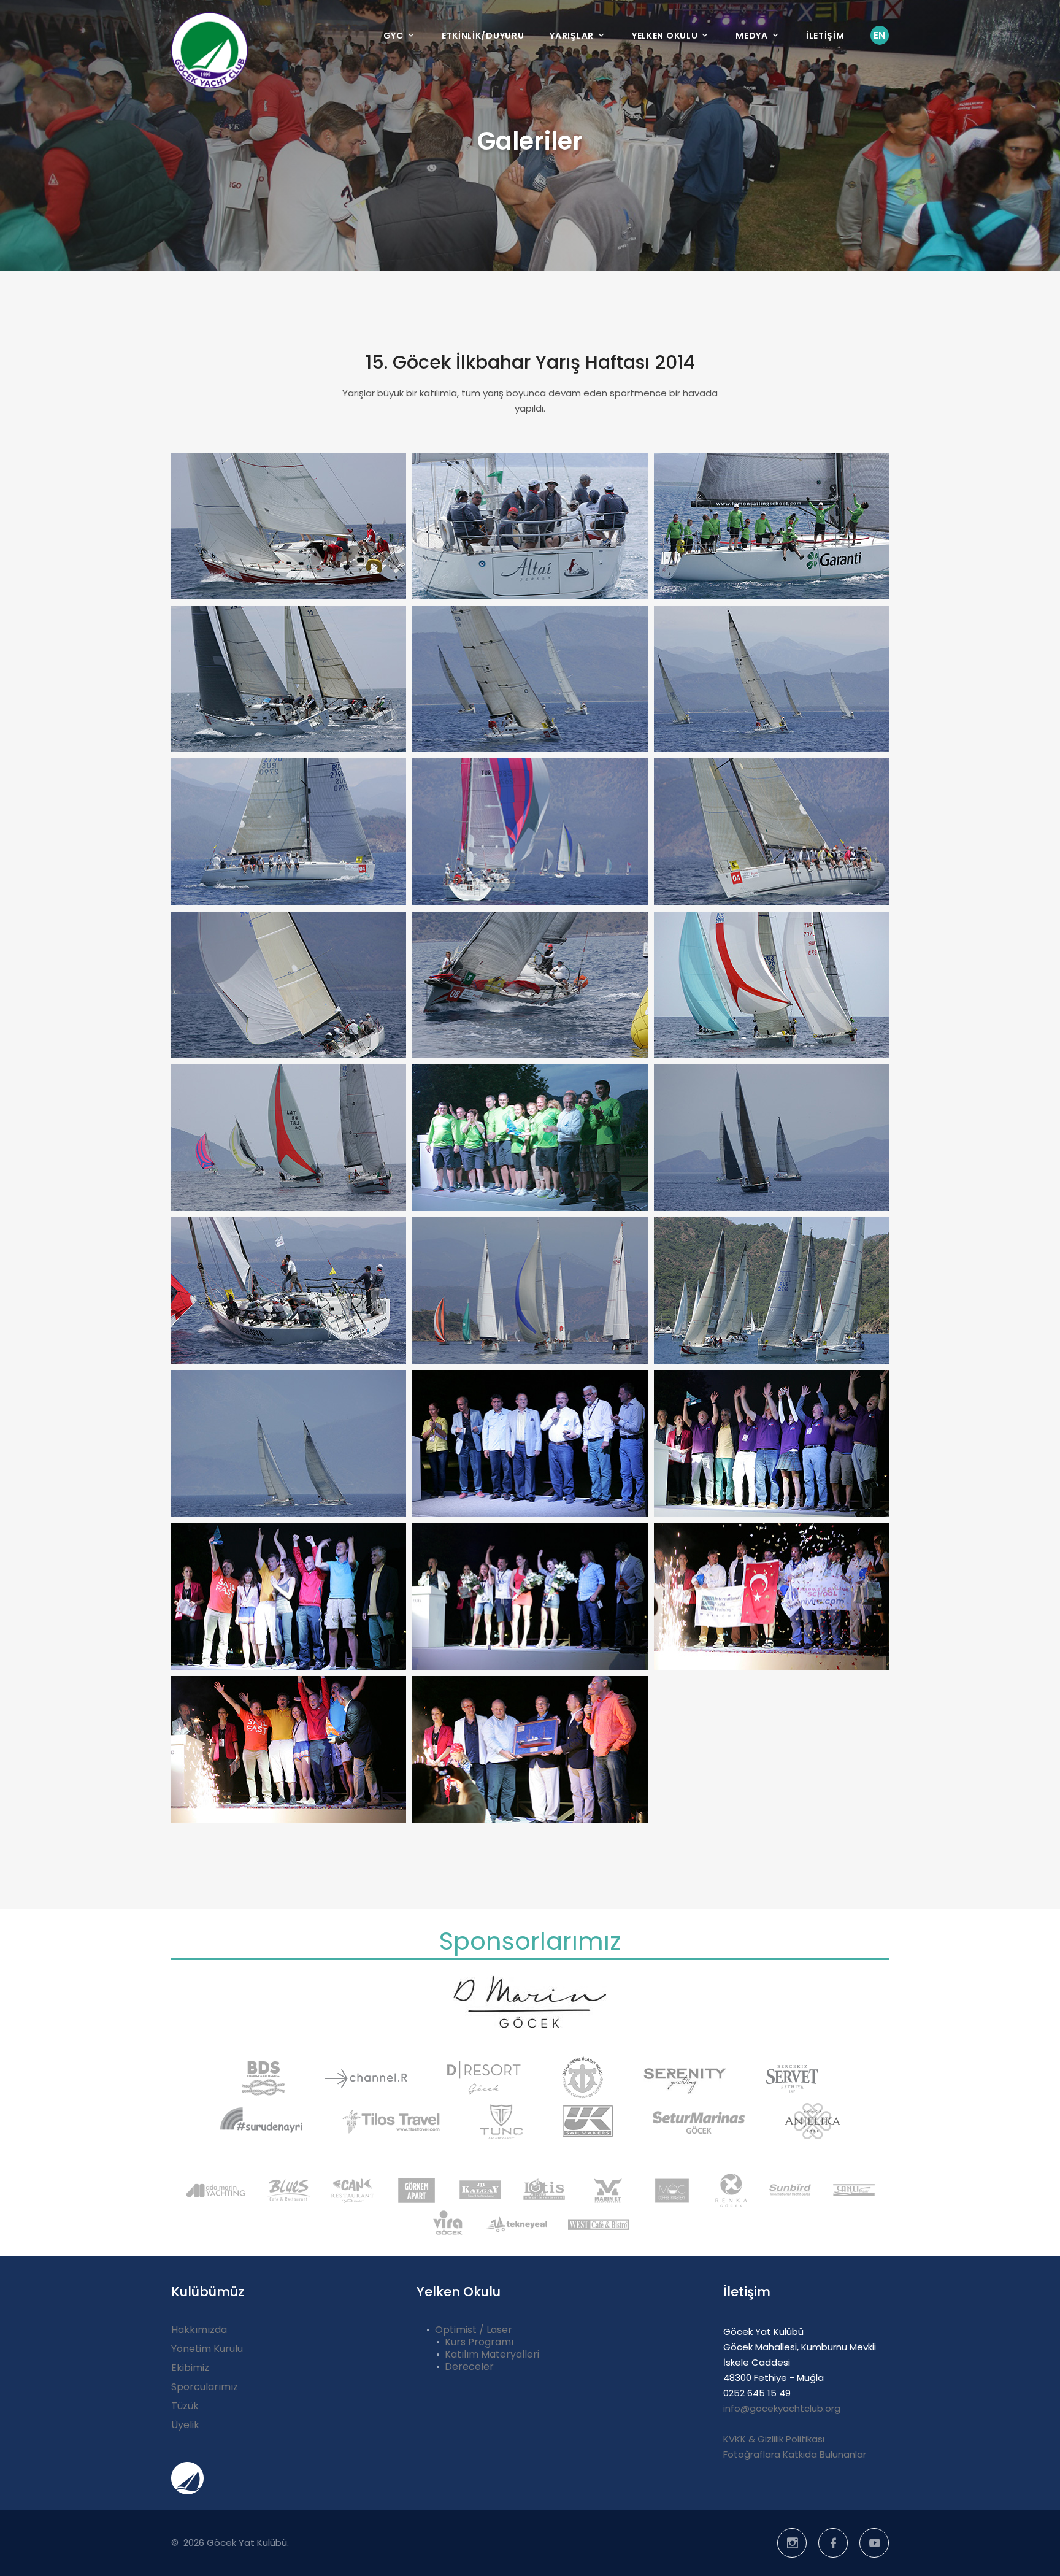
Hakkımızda (199, 2330)
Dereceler (469, 2366)
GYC (394, 36)
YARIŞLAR (572, 36)
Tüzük (185, 2406)
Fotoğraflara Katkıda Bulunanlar (795, 2454)
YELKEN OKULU (665, 36)
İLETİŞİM (825, 36)
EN (880, 35)
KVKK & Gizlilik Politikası (774, 2439)
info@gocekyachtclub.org (782, 2408)
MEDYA (752, 36)
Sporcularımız (205, 2387)
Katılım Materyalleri (492, 2354)
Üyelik (185, 2425)
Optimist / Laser (474, 2330)
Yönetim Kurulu (207, 2349)
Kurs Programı (479, 2342)
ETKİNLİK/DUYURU (483, 36)
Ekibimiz (190, 2368)
